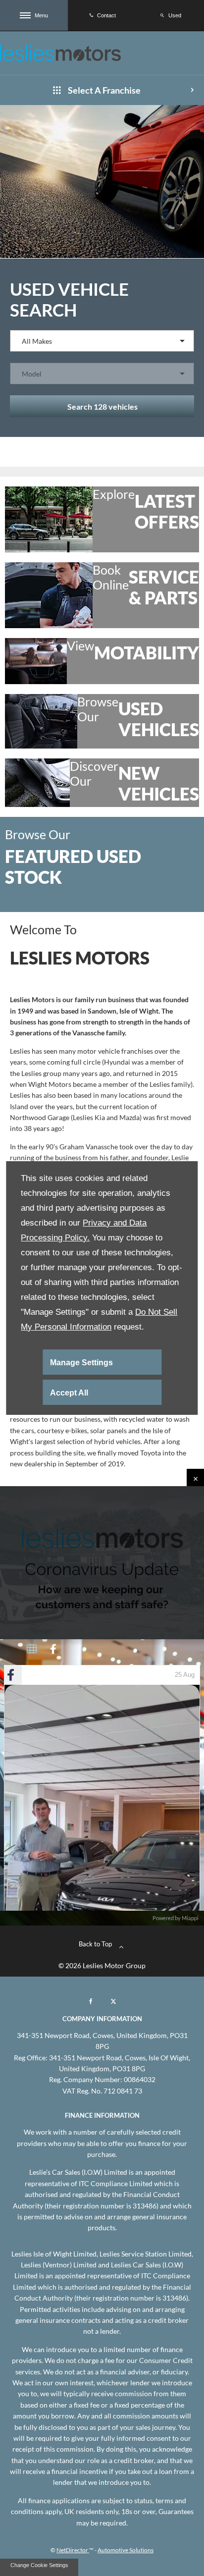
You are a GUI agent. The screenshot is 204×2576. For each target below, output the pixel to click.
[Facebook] (91, 2001)
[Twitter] (113, 2001)
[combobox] (102, 341)
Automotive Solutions (126, 2550)
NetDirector (73, 2550)
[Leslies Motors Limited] (60, 53)
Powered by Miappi (176, 1918)
